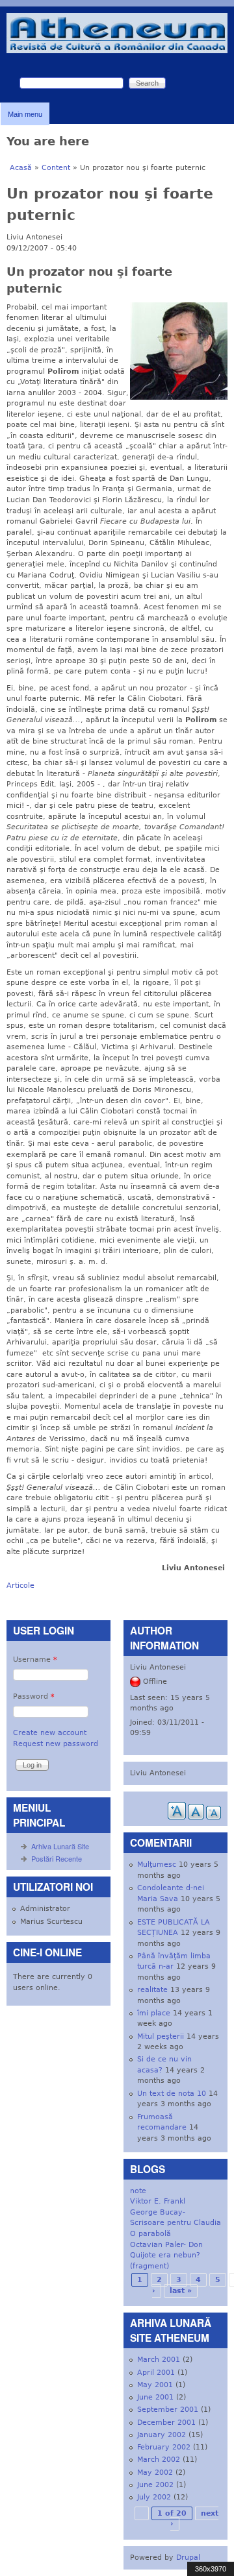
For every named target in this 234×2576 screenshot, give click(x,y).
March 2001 (159, 2360)
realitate (152, 1990)
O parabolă (150, 2234)
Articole (20, 1586)
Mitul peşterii (161, 2036)
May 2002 (155, 2473)
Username (35, 1659)
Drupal (188, 2558)
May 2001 (155, 2385)
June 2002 (155, 2485)
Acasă (21, 168)
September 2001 (168, 2410)
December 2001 (166, 2423)
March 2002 (159, 2460)
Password (34, 1696)
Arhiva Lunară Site (60, 1846)
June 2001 (155, 2397)
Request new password (56, 1744)
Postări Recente (57, 1858)
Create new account (50, 1733)
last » (181, 2291)
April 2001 (156, 2373)
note (138, 2191)
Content (56, 168)
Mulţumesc (157, 1865)
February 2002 (164, 2447)
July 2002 (154, 2497)
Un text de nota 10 (172, 2094)
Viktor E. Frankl (158, 2201)
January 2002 (162, 2435)
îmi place (154, 2013)
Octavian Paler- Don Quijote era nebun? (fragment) (166, 2255)
